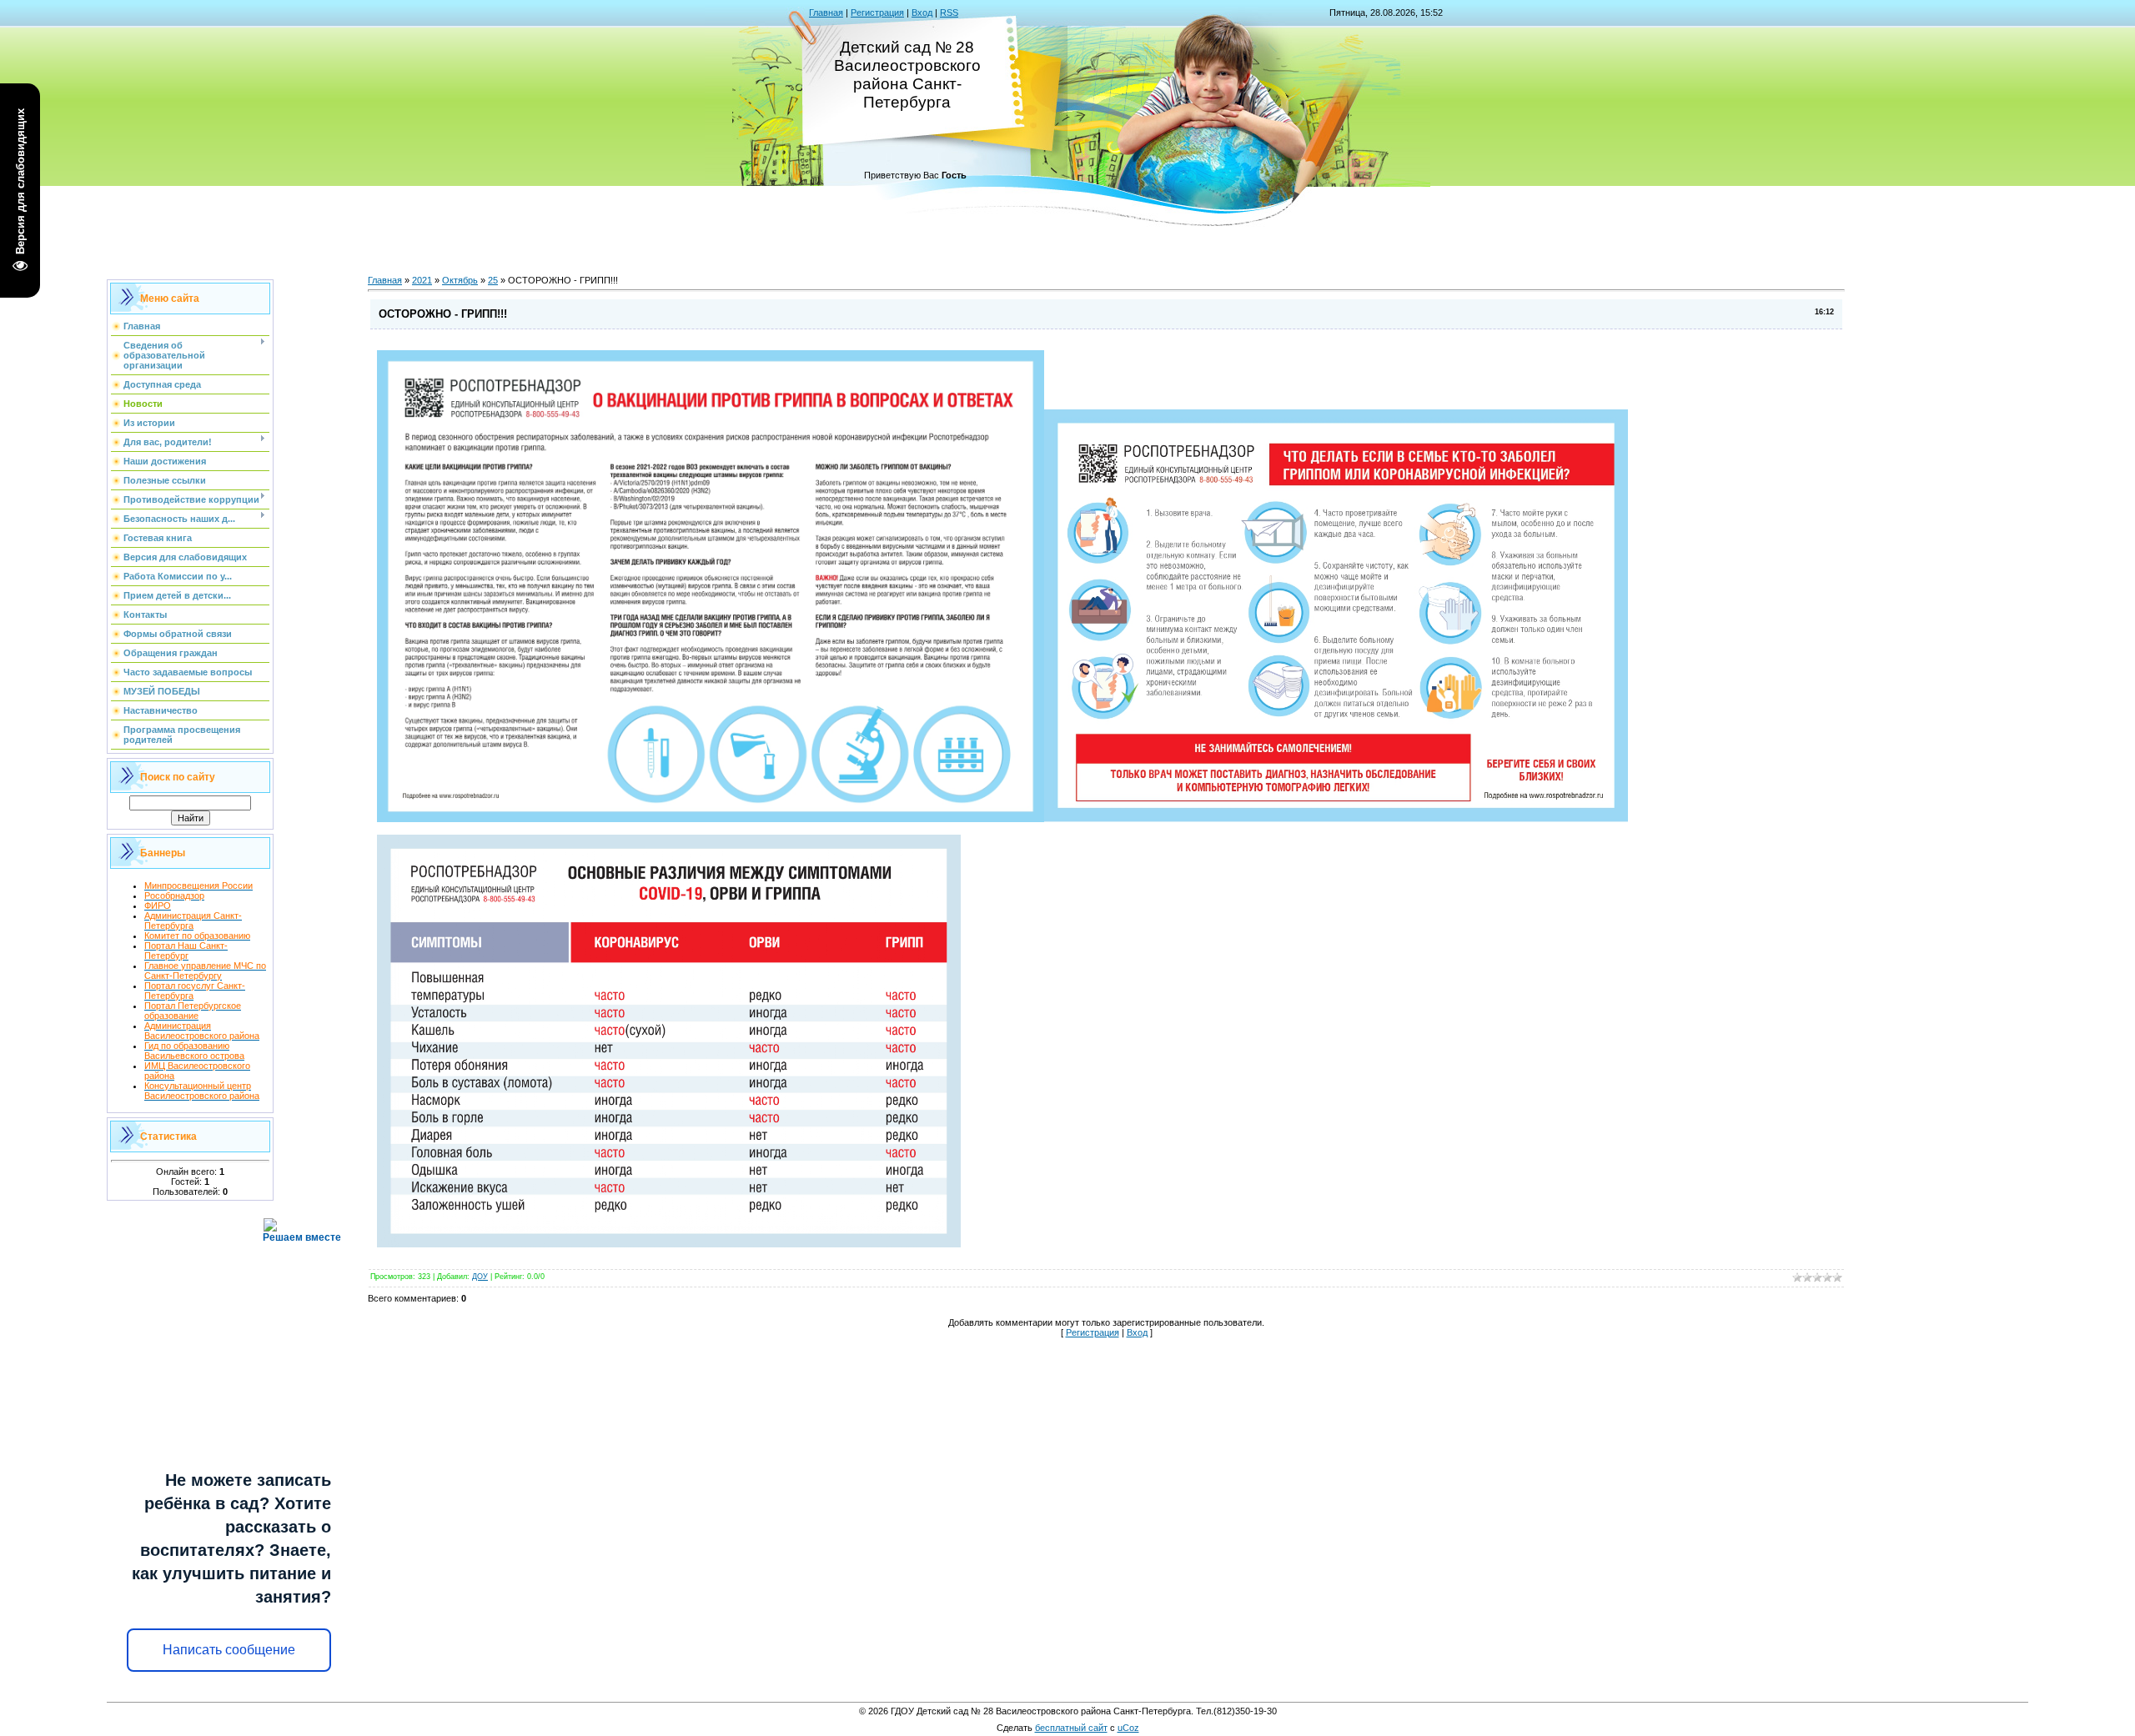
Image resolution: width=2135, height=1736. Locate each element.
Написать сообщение (229, 1650)
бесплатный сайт (1071, 1728)
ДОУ (480, 1277)
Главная (826, 13)
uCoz (1128, 1728)
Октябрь (460, 280)
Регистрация (877, 13)
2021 (422, 280)
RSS (949, 13)
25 (493, 280)
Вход (922, 13)
